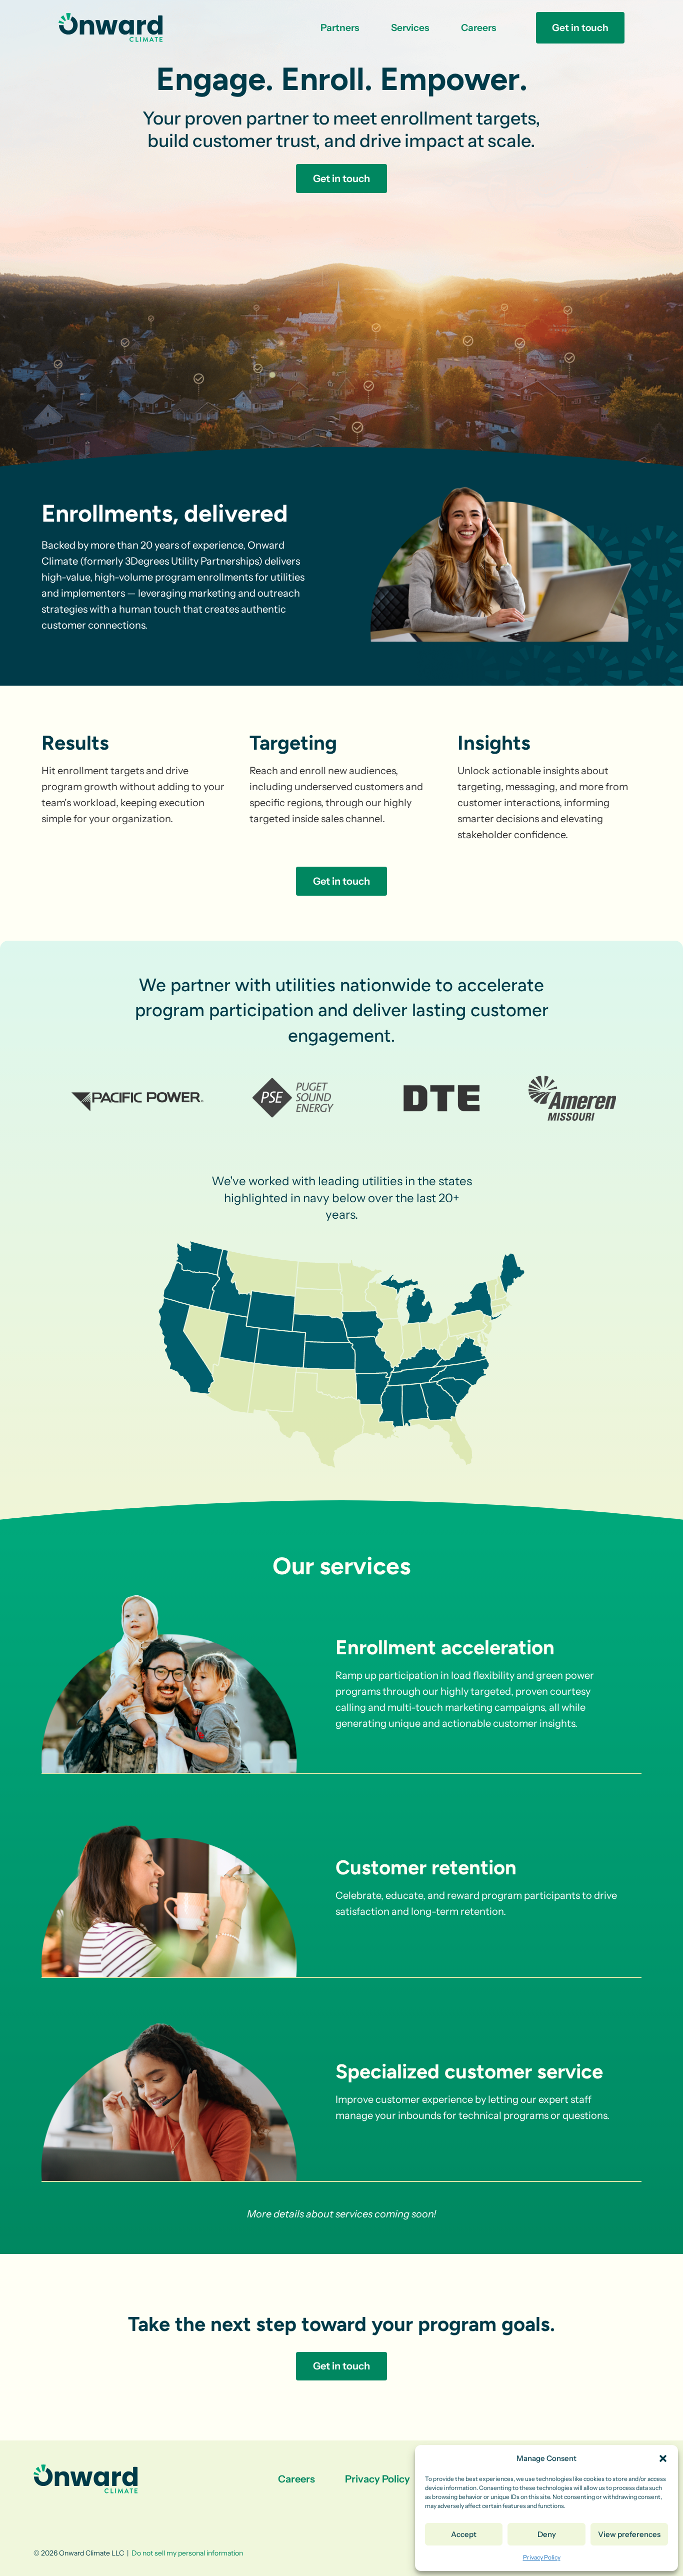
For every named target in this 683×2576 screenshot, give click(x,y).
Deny (547, 2534)
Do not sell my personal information (187, 2553)
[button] (663, 2458)
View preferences (629, 2534)
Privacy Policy (542, 2557)
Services (410, 28)
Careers (478, 28)
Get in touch (580, 28)
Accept (464, 2534)
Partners (340, 28)
